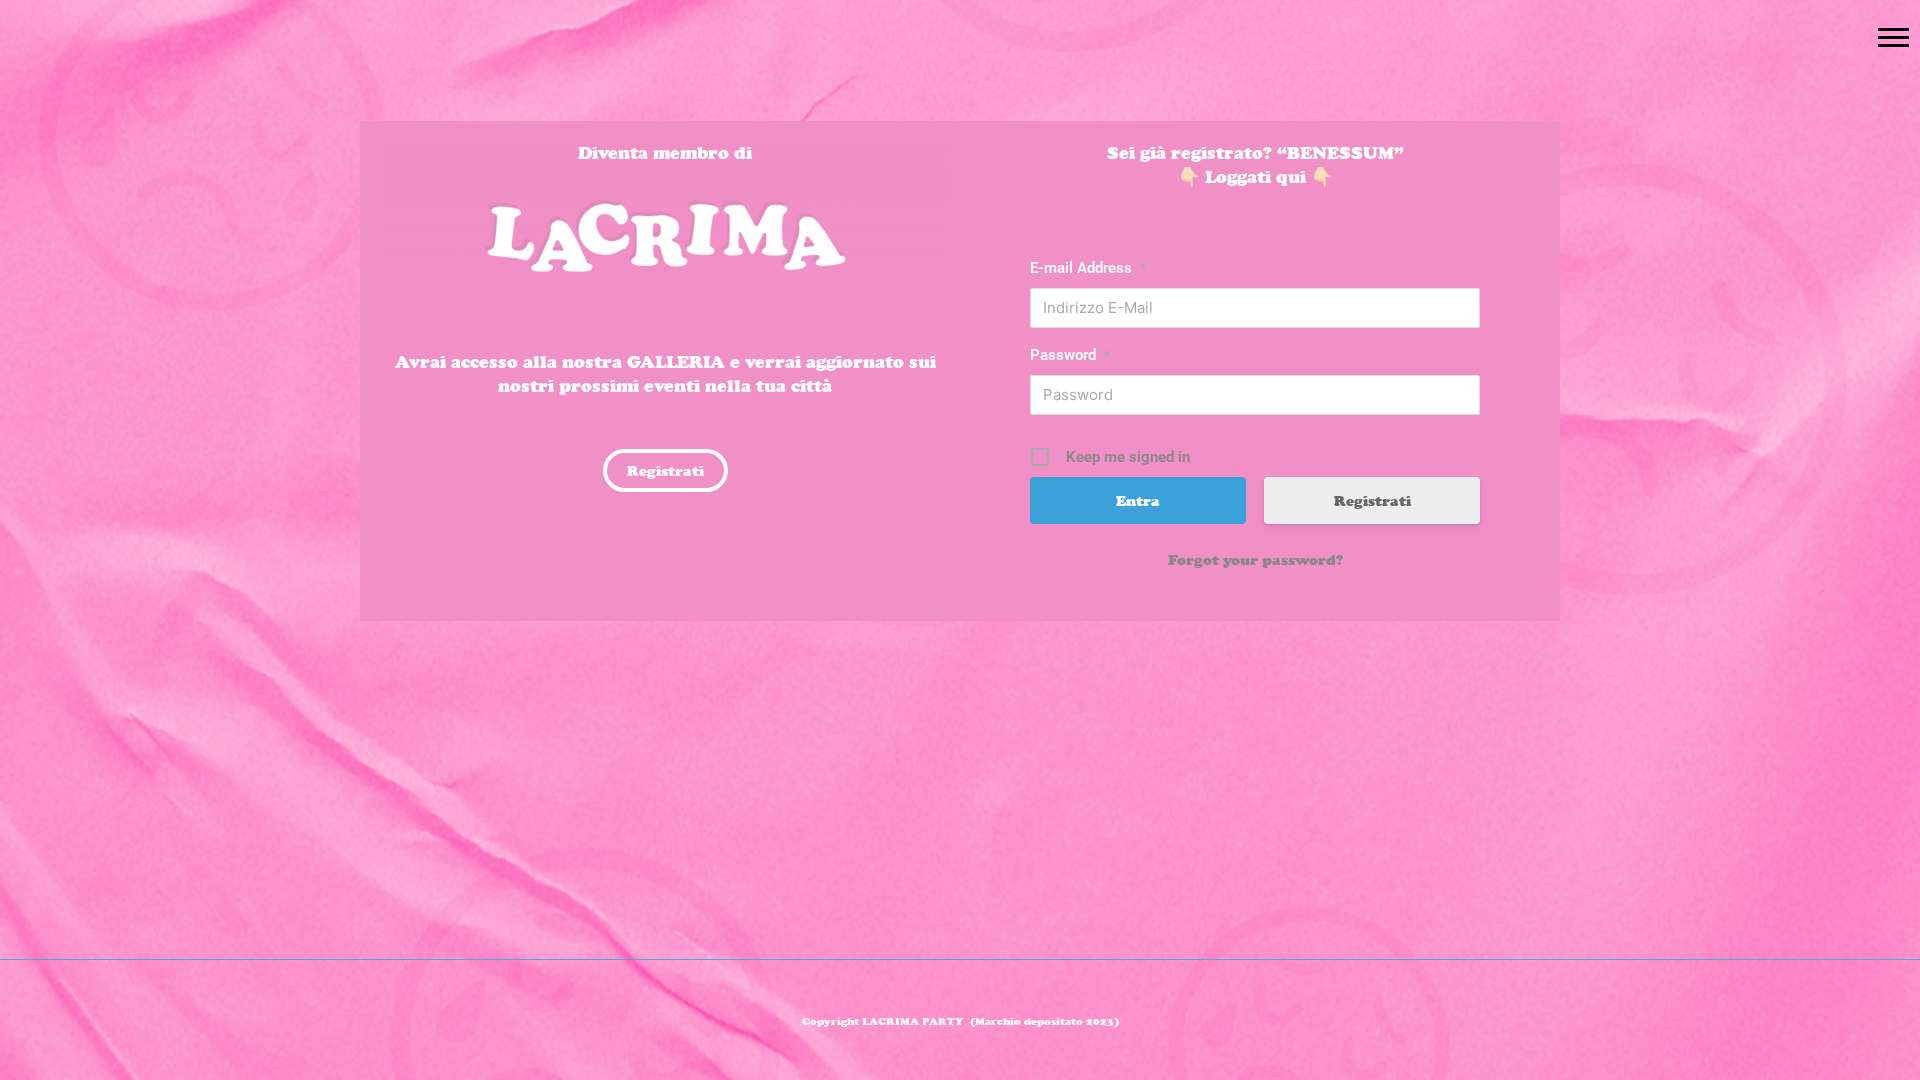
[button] (1893, 36)
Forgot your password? (1255, 559)
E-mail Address (1088, 268)
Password (1070, 355)
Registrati (1372, 500)
